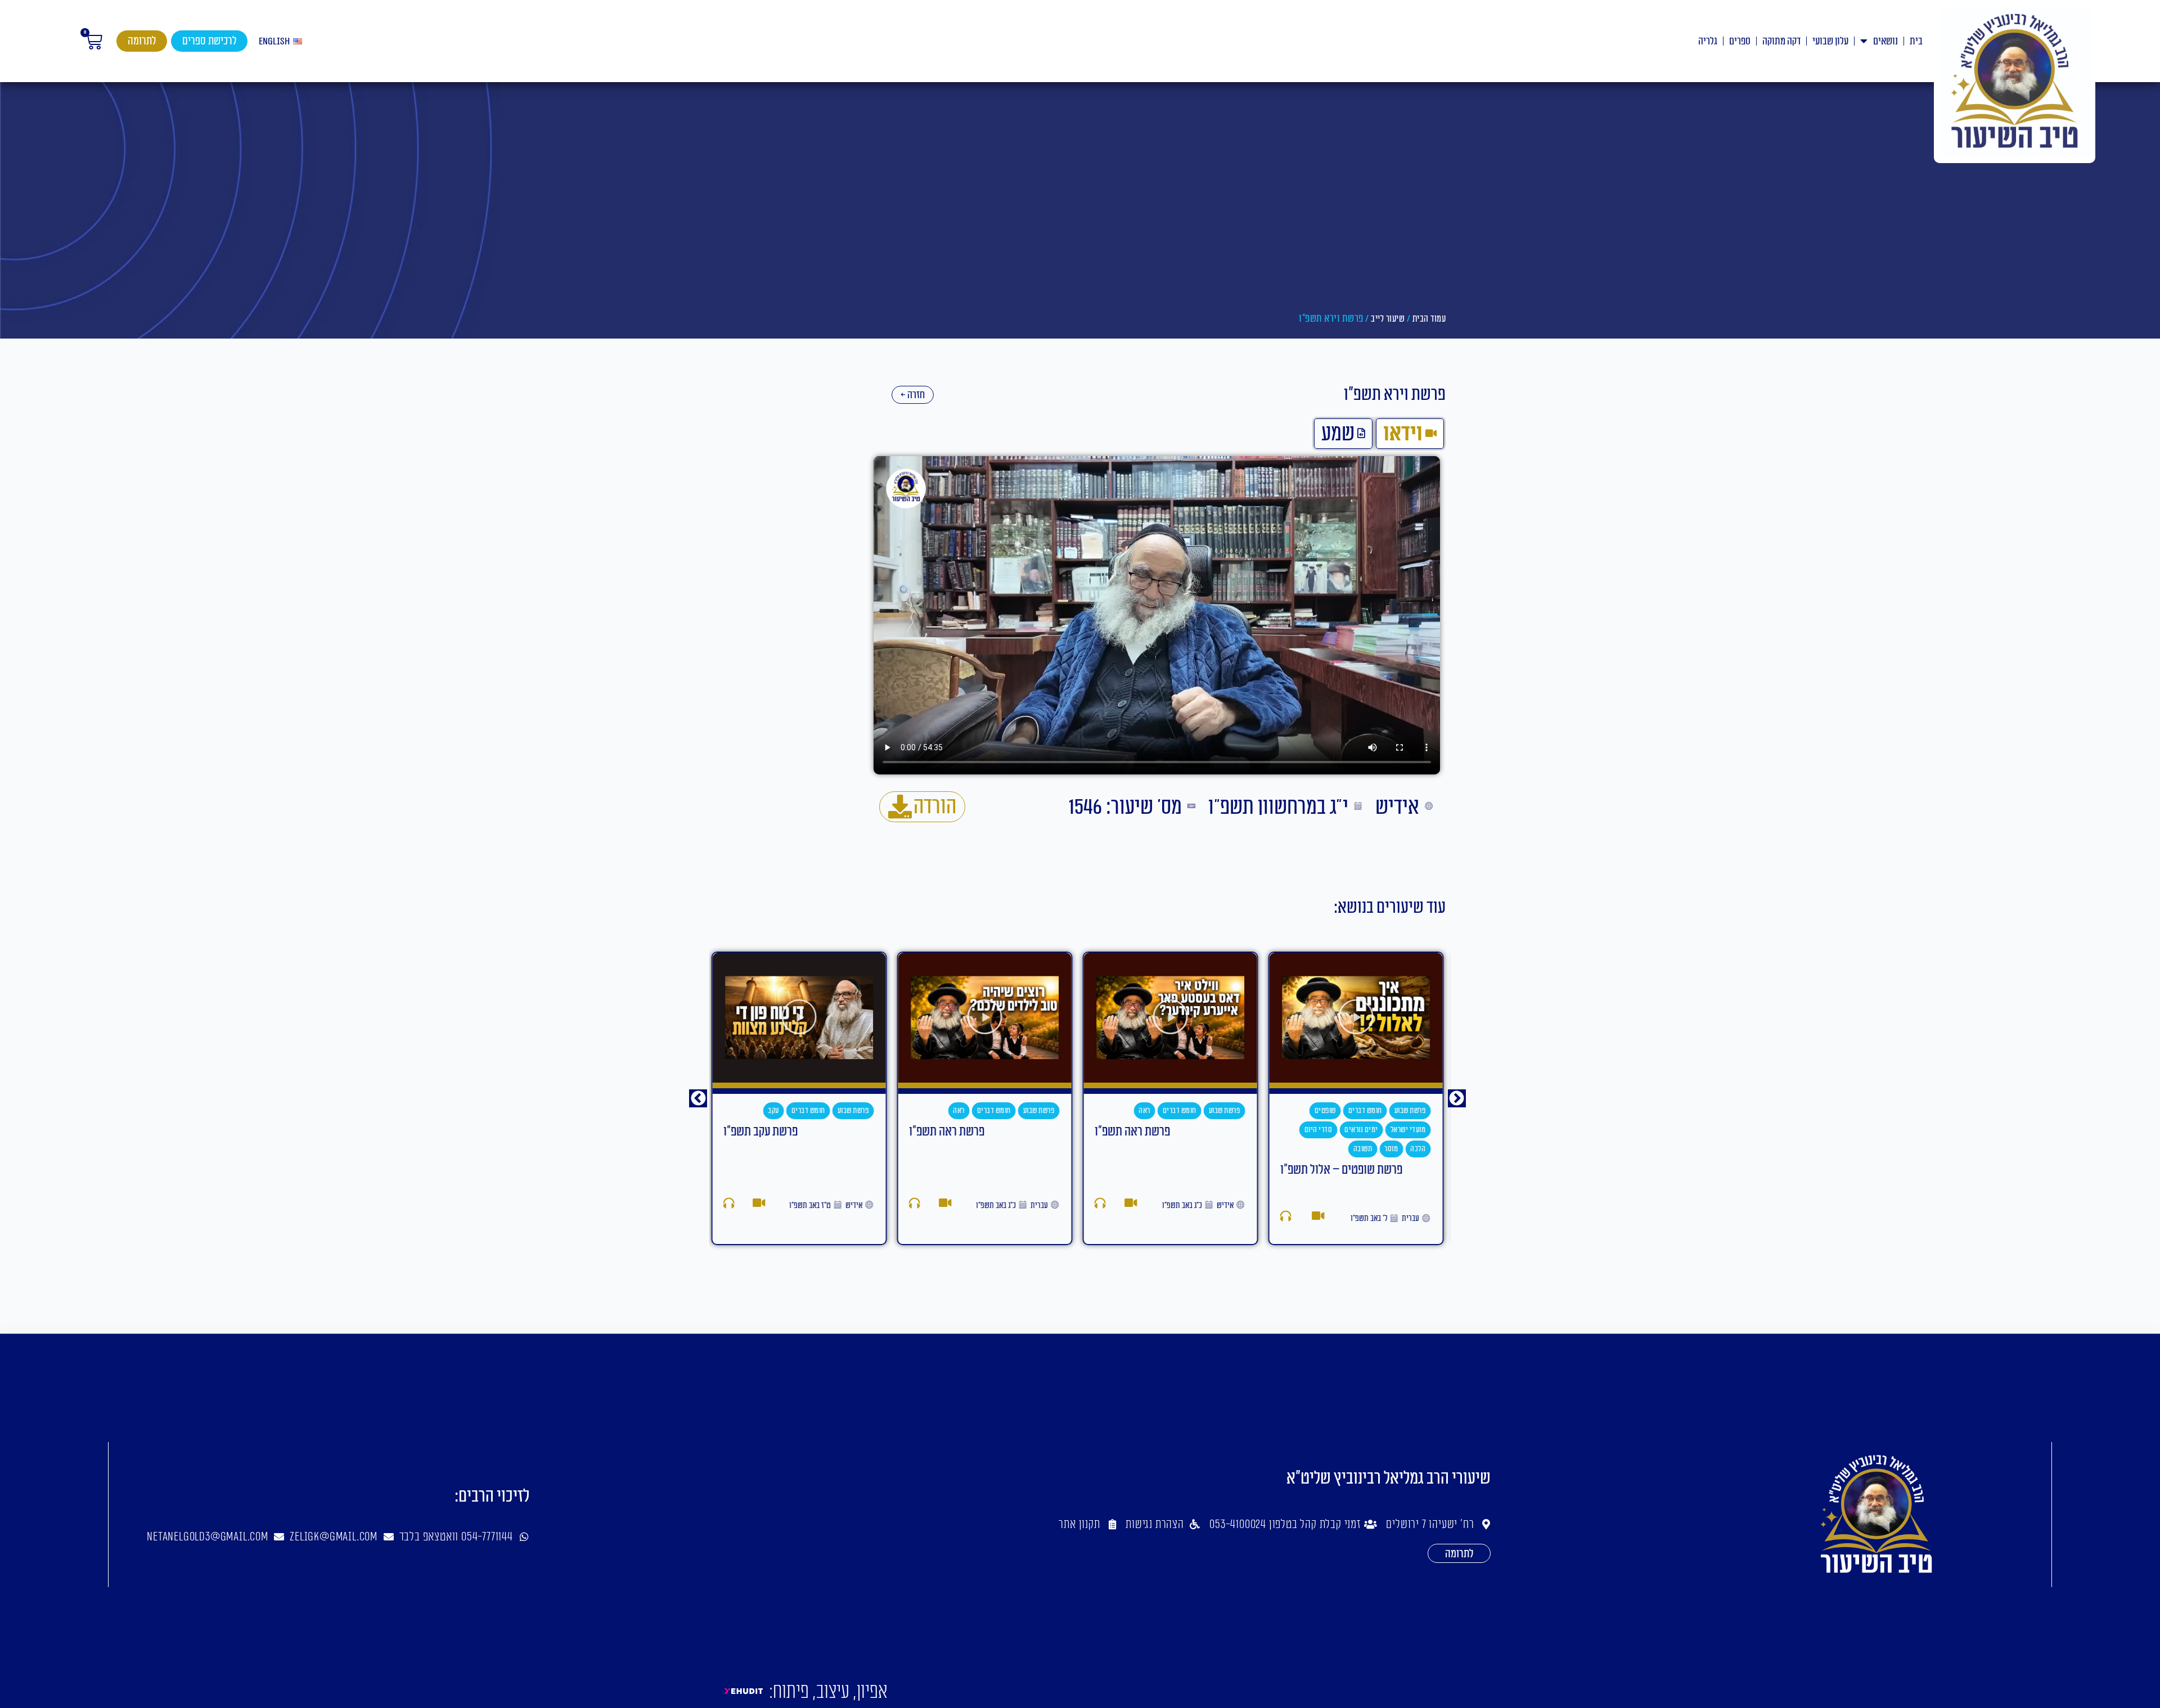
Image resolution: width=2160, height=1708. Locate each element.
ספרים (1740, 41)
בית (1916, 41)
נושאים (1885, 41)
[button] (698, 1098)
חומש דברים (1367, 1110)
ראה (1147, 1110)
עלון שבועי (1830, 41)
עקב (776, 1110)
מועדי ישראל (1410, 1130)
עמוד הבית (1429, 319)
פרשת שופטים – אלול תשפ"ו (1343, 1170)
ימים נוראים (1363, 1130)
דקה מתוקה (1781, 41)
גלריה (1708, 41)
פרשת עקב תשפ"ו (762, 1132)
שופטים (1327, 1110)
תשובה (1365, 1149)
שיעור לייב (1388, 319)
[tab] (1410, 434)
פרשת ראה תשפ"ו (1134, 1132)
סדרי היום (1320, 1130)
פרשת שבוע (1412, 1110)
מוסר (1393, 1149)
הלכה (1420, 1149)
